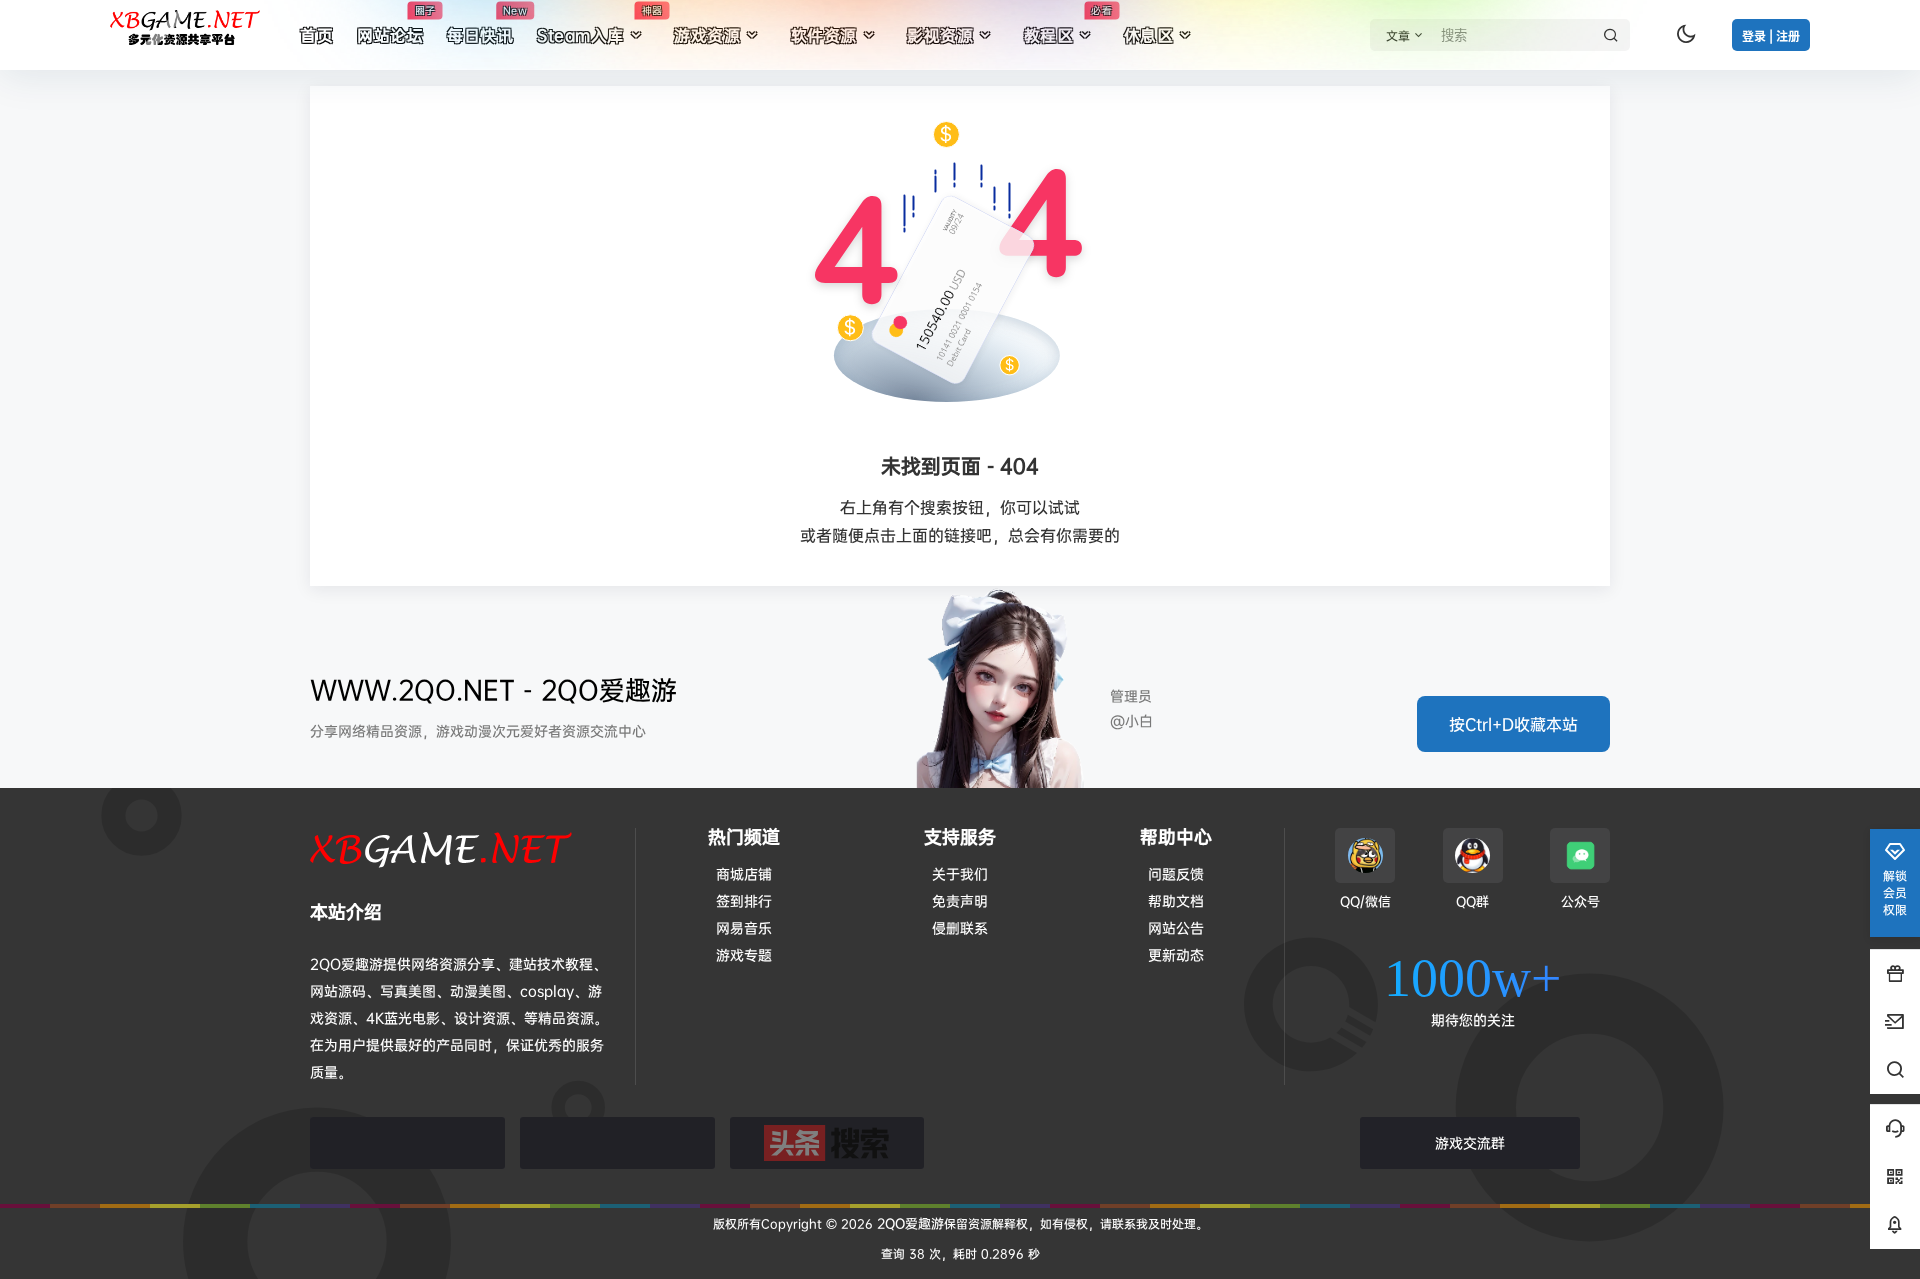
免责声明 (960, 900)
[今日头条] (827, 1143)
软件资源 (824, 35)
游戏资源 (707, 35)
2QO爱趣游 (908, 1223)
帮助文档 (1176, 900)
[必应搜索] (407, 1143)
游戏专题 (744, 954)
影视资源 (940, 35)
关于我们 (960, 873)
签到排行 (744, 900)
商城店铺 (744, 873)
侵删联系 (960, 927)
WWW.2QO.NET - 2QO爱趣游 (493, 689)
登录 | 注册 (1771, 36)
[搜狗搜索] (617, 1143)
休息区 (1149, 35)
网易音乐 (744, 927)
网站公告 (1176, 927)
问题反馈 (1176, 873)
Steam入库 (599, 25)
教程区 (1068, 25)
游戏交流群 (1470, 1142)
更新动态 (1176, 954)
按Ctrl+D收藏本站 (1513, 724)
